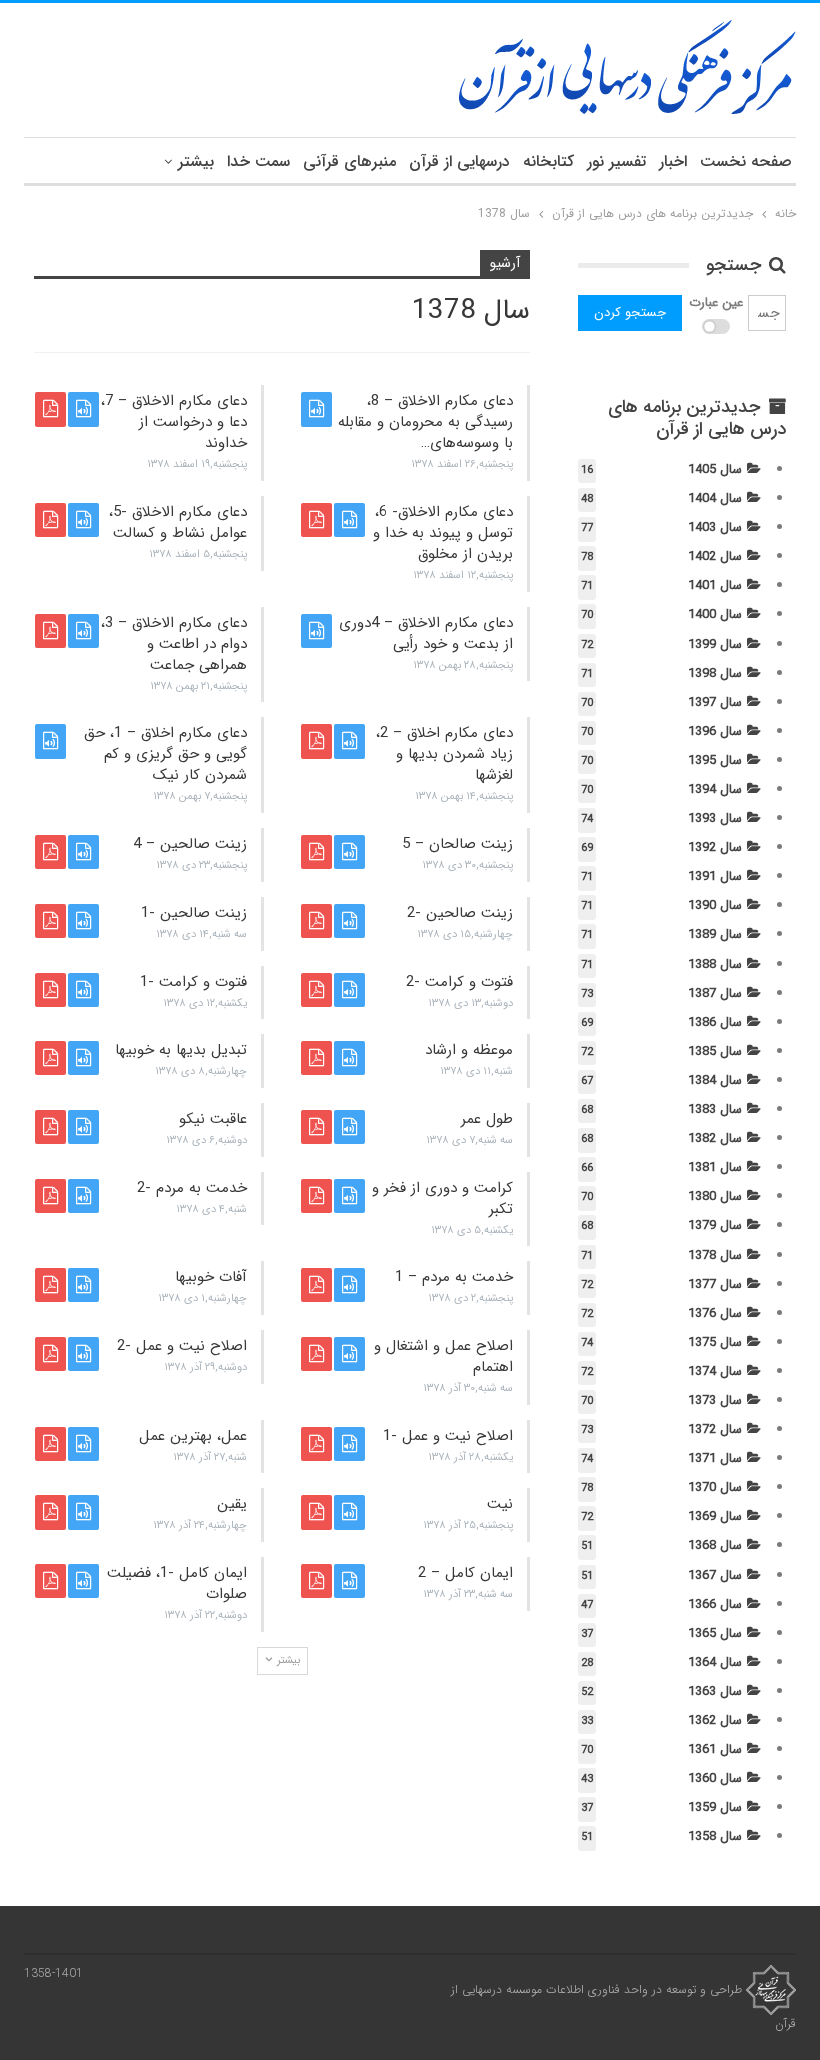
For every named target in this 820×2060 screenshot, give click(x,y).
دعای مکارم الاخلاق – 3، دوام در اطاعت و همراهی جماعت (174, 644)
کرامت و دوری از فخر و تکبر (442, 1198)
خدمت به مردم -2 (192, 1188)
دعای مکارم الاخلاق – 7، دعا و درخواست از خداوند (174, 422)
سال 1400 (715, 614)
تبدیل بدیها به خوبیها (181, 1050)
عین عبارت (716, 302)
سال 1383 (715, 1109)
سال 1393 (715, 818)
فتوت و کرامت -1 (193, 982)
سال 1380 (715, 1196)
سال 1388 (715, 964)
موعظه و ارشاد (469, 1050)
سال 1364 (715, 1662)
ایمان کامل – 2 (465, 1573)
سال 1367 (715, 1575)
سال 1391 (715, 876)
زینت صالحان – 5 (457, 844)
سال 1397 (715, 702)
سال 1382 (715, 1138)
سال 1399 (715, 644)
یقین (232, 1504)
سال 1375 (715, 1342)
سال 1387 (715, 993)
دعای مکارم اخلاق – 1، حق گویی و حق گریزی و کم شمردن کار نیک (165, 754)
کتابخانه (548, 161)
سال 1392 (715, 847)
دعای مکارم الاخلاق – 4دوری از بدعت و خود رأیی (426, 633)
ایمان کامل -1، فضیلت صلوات (177, 1583)
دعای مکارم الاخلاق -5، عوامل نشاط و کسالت (178, 522)
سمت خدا (258, 161)
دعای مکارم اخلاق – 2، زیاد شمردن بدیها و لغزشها (444, 754)
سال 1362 (715, 1720)
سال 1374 (715, 1371)
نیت (500, 1504)
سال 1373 (715, 1400)
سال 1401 (715, 585)
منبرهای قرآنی (349, 161)
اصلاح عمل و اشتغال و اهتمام (443, 1356)
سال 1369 (715, 1516)
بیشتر (196, 161)
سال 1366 (715, 1604)
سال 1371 (715, 1458)
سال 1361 (715, 1749)
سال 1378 (715, 1255)
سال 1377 (715, 1284)
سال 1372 (715, 1429)
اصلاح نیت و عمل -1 (448, 1436)
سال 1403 (715, 527)
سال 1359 (715, 1807)
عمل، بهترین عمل (193, 1436)
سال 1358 (715, 1836)
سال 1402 (715, 556)
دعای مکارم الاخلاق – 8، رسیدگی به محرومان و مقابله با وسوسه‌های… (425, 422)
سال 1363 (715, 1691)
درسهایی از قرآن (459, 161)
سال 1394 (715, 789)
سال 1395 (715, 760)
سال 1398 (715, 673)
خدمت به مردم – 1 (454, 1277)
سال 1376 (715, 1313)
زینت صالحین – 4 (190, 844)
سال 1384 (715, 1080)
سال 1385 (715, 1051)
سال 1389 (715, 934)
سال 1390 (715, 905)
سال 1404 (715, 498)
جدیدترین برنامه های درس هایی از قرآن (697, 418)
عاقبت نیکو (213, 1119)
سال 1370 (715, 1487)
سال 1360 (715, 1778)
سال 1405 (715, 469)
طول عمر (487, 1119)
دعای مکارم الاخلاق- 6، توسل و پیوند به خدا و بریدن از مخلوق (443, 533)
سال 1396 (715, 731)
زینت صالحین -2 (460, 913)
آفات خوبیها (211, 1277)
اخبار (673, 161)
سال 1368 (715, 1545)
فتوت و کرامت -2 (459, 982)
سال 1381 (715, 1167)
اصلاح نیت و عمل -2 (182, 1346)
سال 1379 (715, 1225)
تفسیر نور (616, 161)
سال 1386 (715, 1022)
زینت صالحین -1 (194, 913)
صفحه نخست (746, 161)
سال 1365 (715, 1633)
